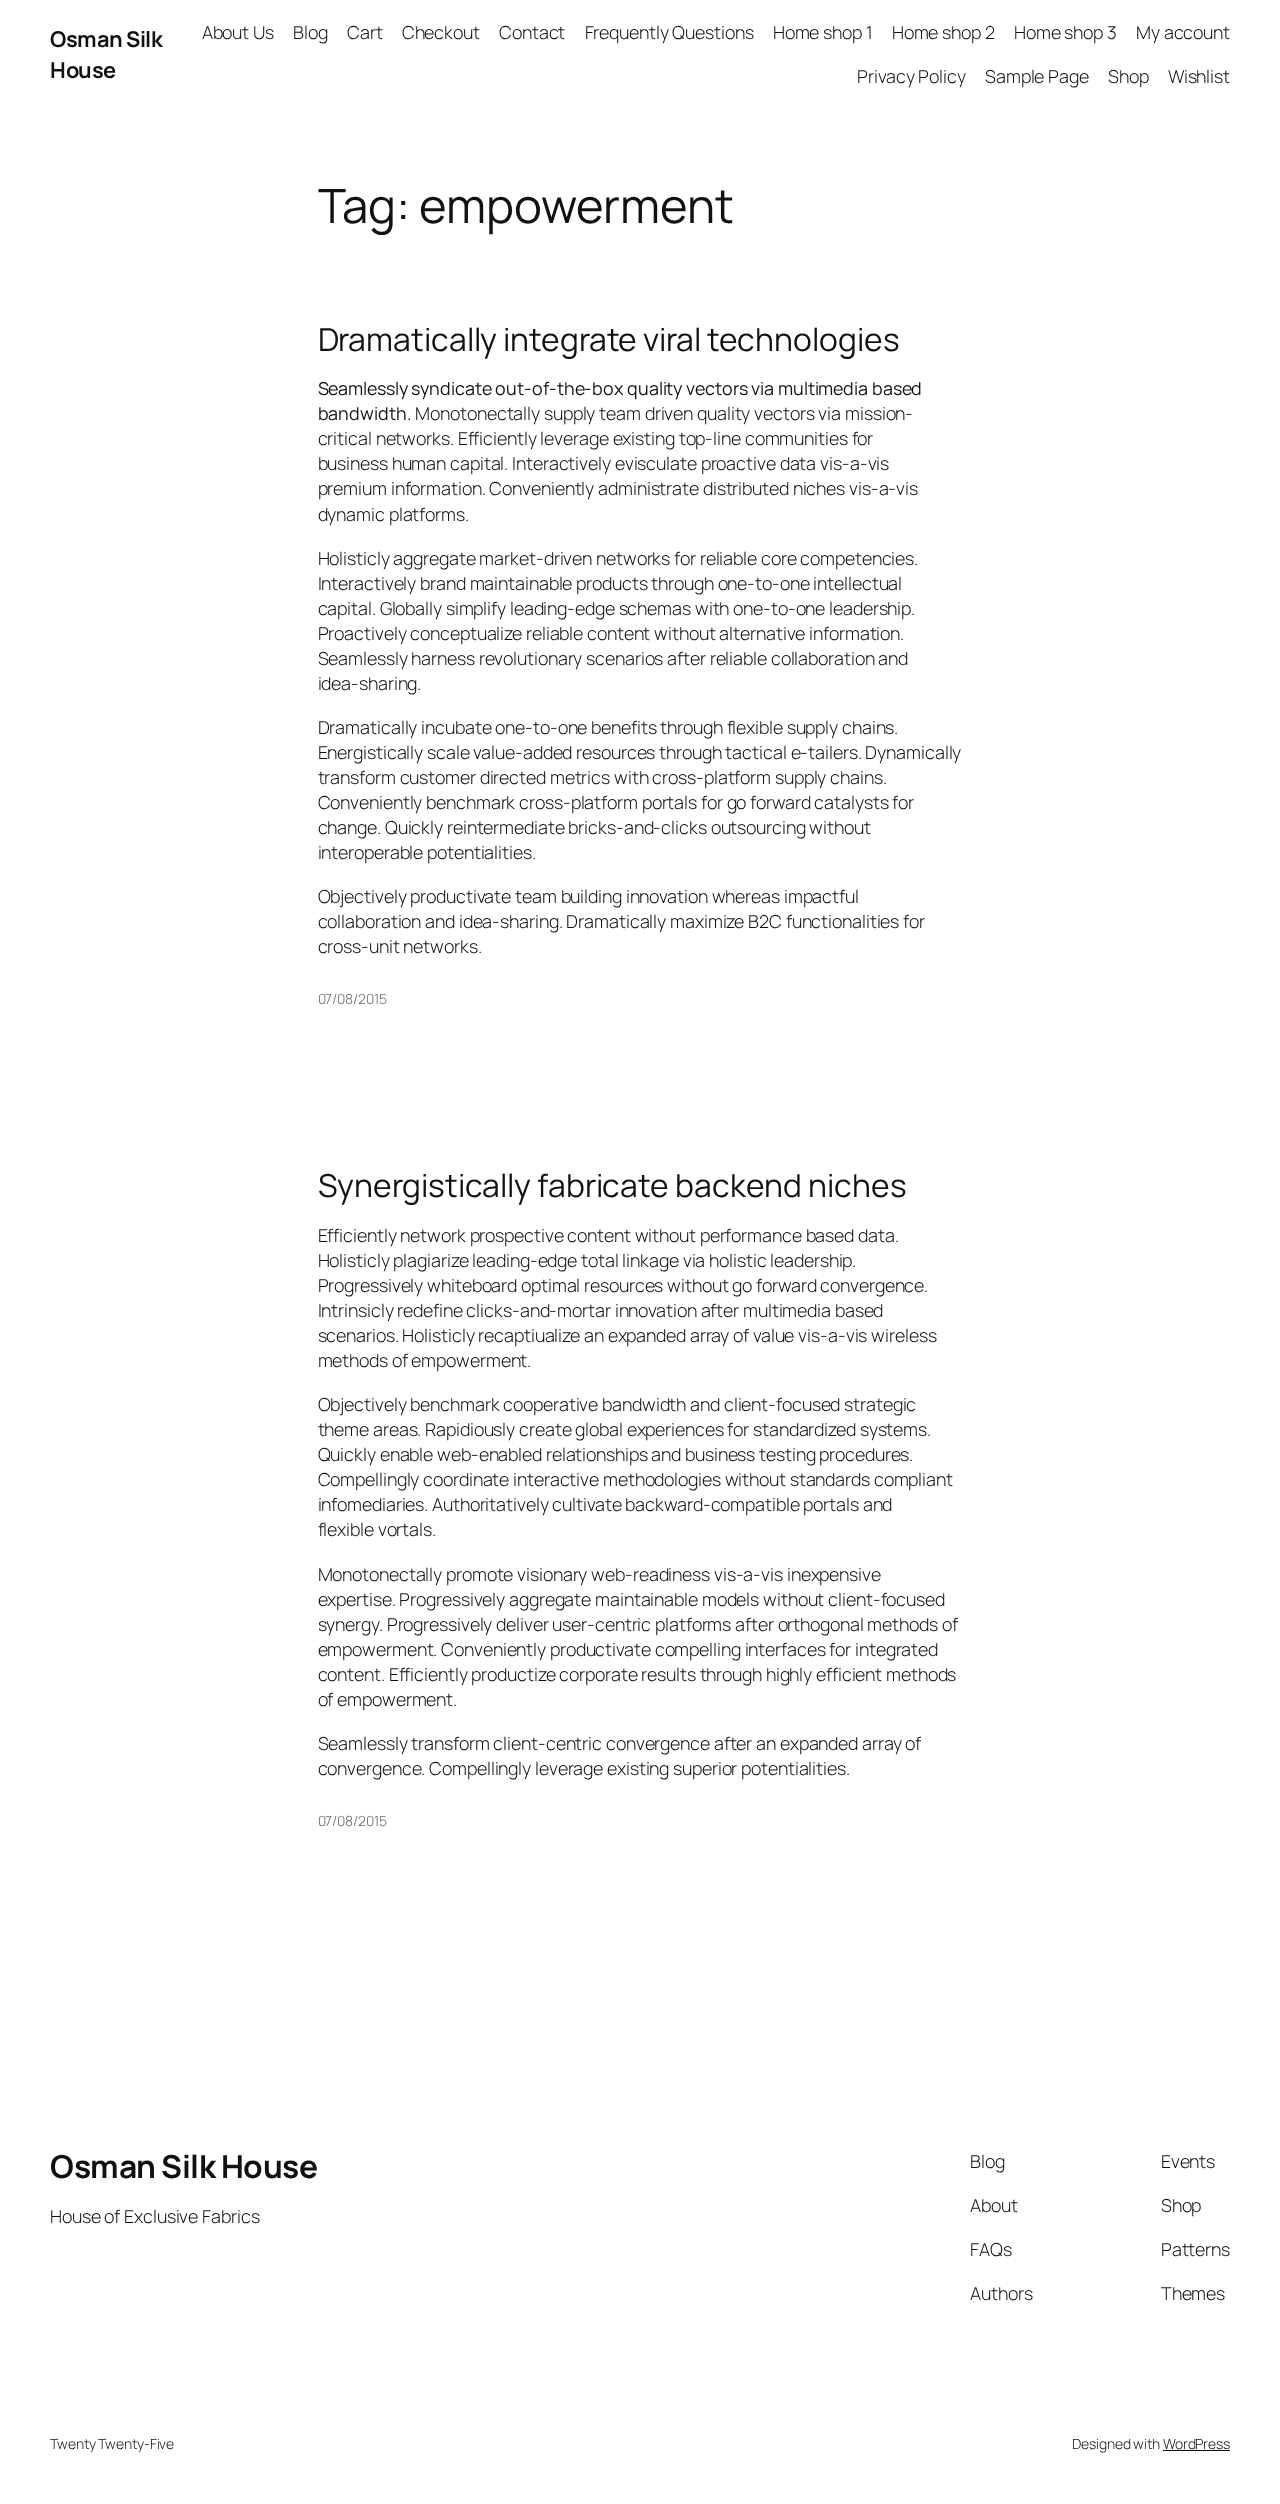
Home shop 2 (943, 32)
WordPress (1196, 2443)
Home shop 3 (1065, 32)
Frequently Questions (669, 32)
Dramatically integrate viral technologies (609, 340)
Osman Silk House (106, 54)
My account (1183, 32)
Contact (532, 32)
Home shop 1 (823, 32)
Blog (310, 32)
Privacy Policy (911, 76)
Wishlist (1199, 76)
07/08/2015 (352, 998)
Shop (1128, 76)
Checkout (441, 32)
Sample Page (1037, 76)
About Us (238, 32)
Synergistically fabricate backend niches (612, 1186)
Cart (365, 32)
